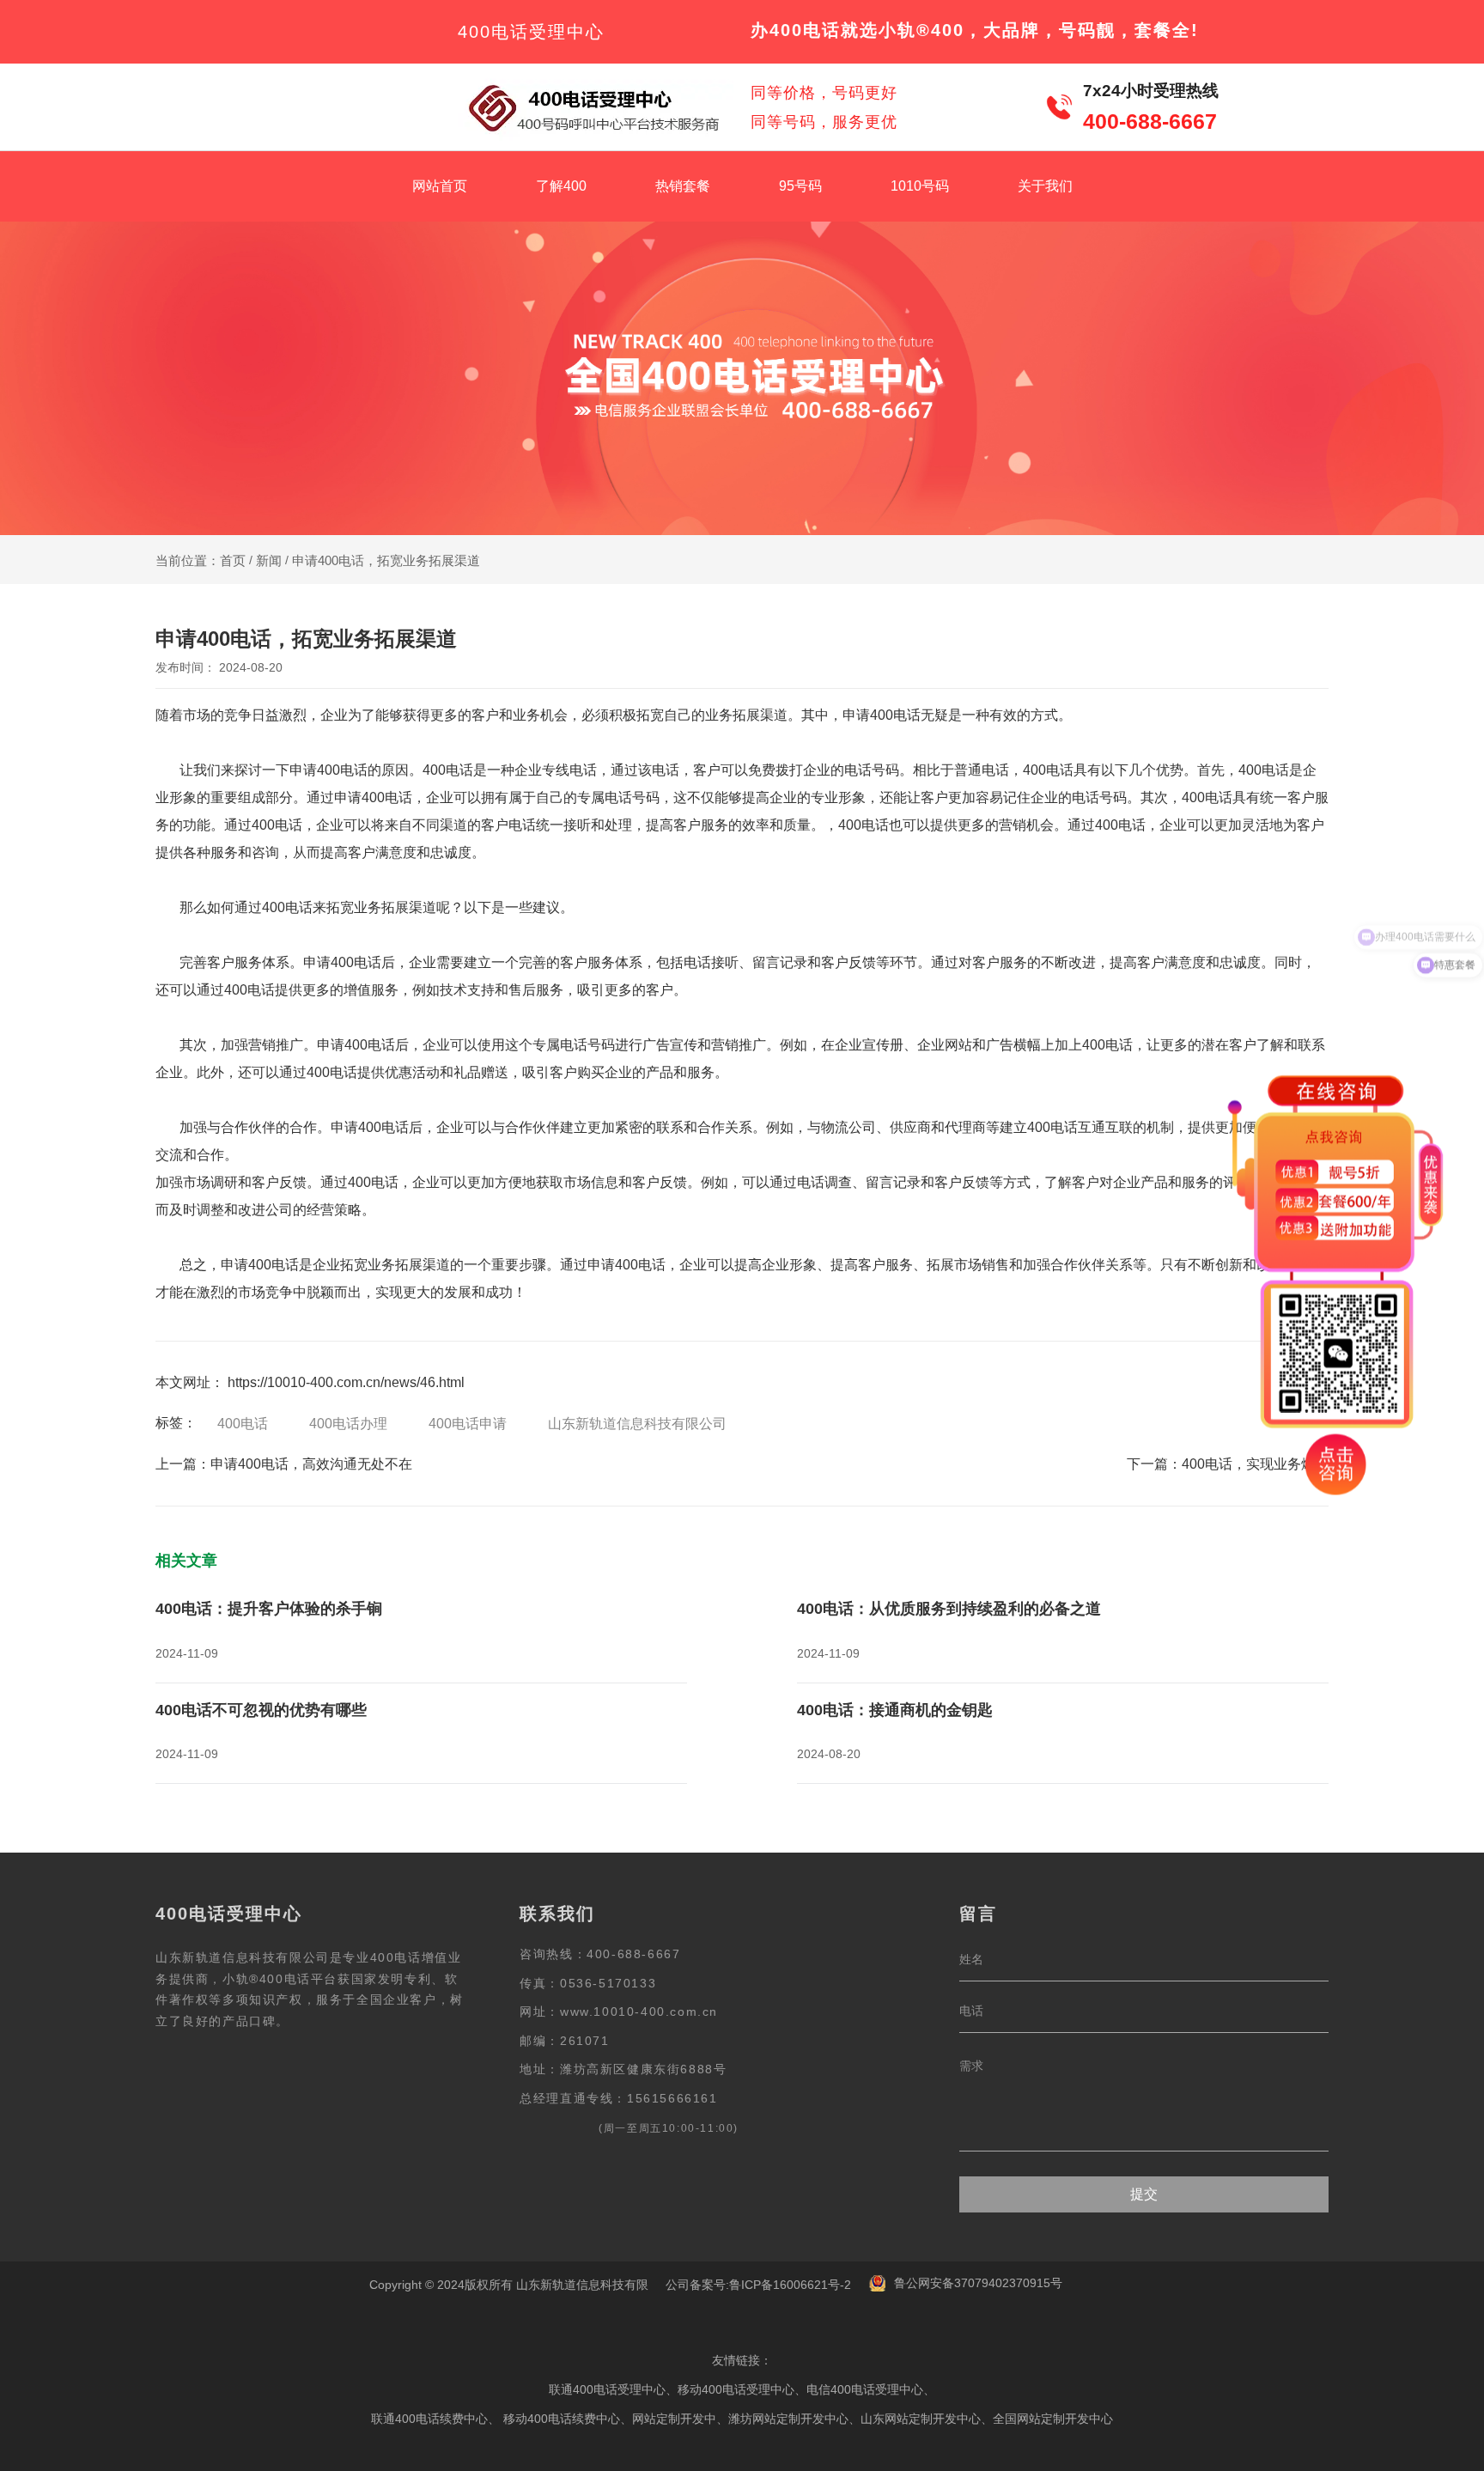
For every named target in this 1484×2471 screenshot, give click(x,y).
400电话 (243, 1424)
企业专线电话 (556, 770)
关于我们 (1045, 186)
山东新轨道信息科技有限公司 (637, 1424)
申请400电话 (882, 715)
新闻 (269, 560)
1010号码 (920, 186)
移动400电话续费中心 (562, 2419)
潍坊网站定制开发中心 (788, 2419)
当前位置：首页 (202, 560)
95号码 (800, 186)
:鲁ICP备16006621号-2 (788, 2285)
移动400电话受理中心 (736, 2389)
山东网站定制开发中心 (921, 2419)
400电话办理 (348, 1424)
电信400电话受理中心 (865, 2389)
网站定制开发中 (674, 2419)
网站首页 (440, 186)
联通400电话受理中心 (607, 2389)
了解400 (561, 186)
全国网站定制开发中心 (1053, 2419)
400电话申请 (468, 1424)
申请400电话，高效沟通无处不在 (311, 1464)
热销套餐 (683, 186)
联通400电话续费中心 (429, 2419)
